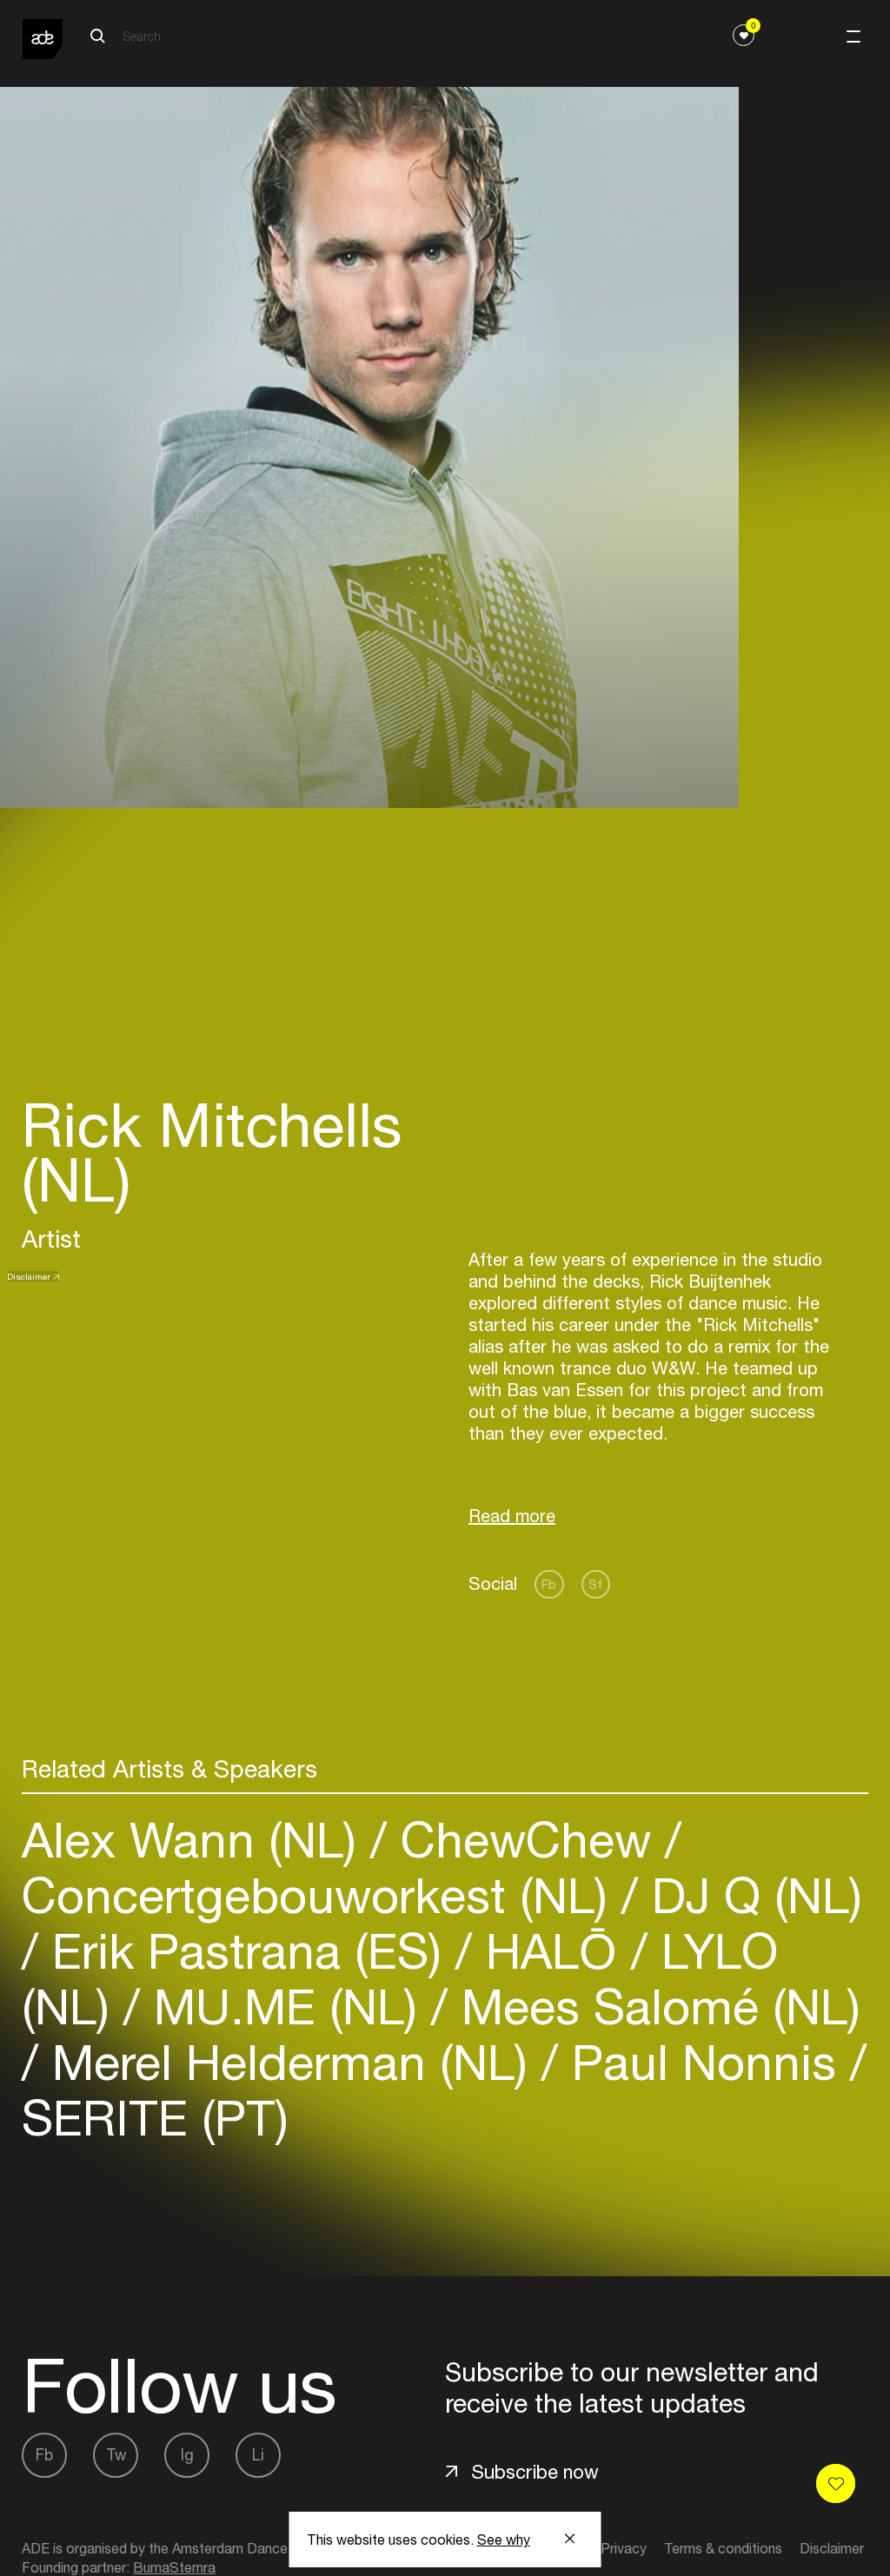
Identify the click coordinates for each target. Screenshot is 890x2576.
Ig (187, 2455)
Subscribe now (535, 2472)
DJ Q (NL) (750, 1895)
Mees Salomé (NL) (654, 2006)
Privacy (624, 2548)
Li (258, 2455)
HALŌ (551, 1951)
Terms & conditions (723, 2548)
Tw (116, 2455)
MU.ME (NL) (286, 2006)
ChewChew (526, 1840)
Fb (549, 1584)
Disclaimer (29, 1276)
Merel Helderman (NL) (290, 2062)
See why (504, 2540)
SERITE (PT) (155, 2118)
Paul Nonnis (704, 2062)
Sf (595, 1584)
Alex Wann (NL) (196, 1840)
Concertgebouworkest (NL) (322, 1895)
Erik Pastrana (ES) (247, 1951)
